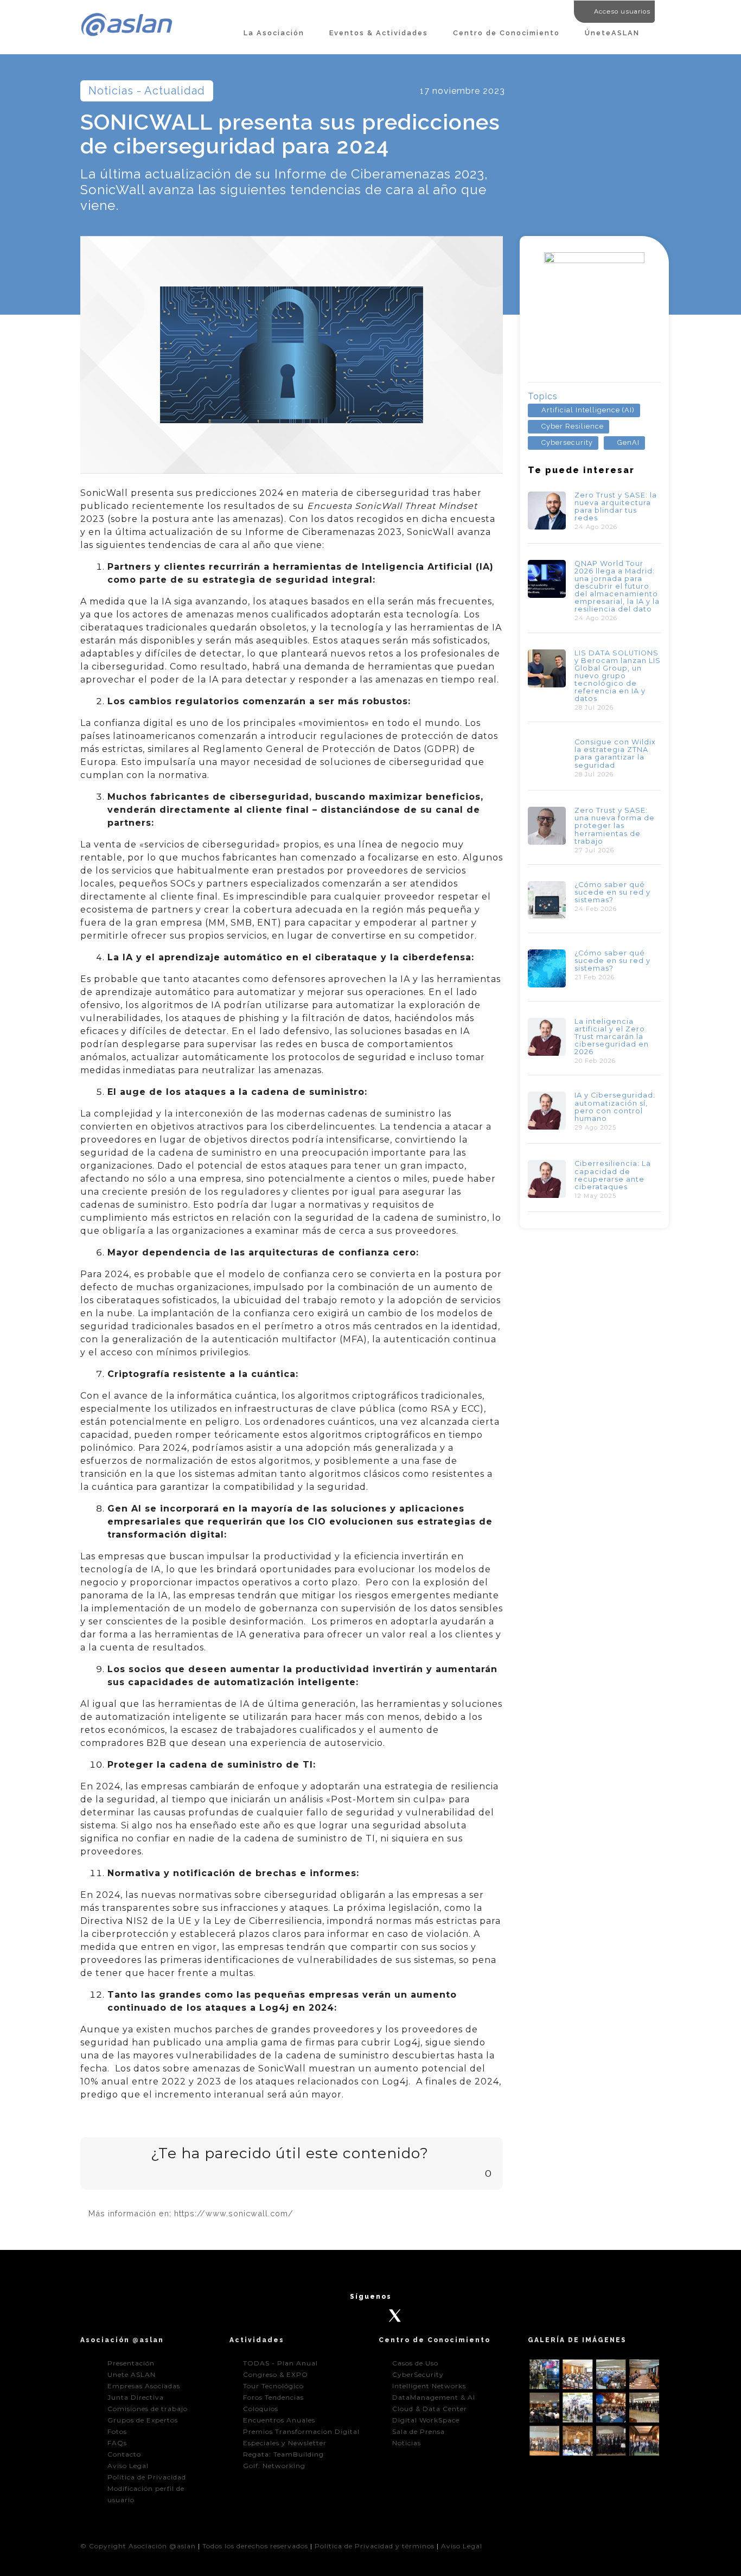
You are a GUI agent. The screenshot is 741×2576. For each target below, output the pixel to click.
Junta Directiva (136, 2397)
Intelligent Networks (429, 2386)
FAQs (117, 2443)
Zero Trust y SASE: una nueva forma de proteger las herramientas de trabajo (615, 825)
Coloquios (261, 2409)
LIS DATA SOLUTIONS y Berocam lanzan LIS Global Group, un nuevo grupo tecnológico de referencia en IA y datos (618, 676)
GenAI (628, 442)
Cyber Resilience (573, 426)
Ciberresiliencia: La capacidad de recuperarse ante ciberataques (613, 1175)
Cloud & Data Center (430, 2409)
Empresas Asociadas (144, 2386)
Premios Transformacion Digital (301, 2431)
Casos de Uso (415, 2363)
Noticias (407, 2443)
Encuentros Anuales (279, 2420)
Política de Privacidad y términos (375, 2546)
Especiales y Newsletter (285, 2443)
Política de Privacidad (147, 2477)
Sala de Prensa (419, 2431)
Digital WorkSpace (426, 2420)
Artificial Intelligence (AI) (588, 410)
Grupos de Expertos (143, 2420)
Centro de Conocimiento (506, 33)
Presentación (131, 2363)
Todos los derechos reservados (255, 2546)
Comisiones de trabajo (148, 2409)
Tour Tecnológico (273, 2386)
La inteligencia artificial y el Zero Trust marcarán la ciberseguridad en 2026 (612, 1037)
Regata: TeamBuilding (283, 2454)
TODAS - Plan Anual (280, 2363)
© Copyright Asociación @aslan (138, 2546)
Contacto (124, 2454)
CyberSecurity (418, 2374)
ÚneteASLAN (612, 33)
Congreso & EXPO (276, 2374)
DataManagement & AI (434, 2397)
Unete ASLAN (132, 2374)
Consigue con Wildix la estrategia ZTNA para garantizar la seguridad (615, 753)
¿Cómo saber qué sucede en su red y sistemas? (612, 892)
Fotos (117, 2431)
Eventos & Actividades (379, 33)
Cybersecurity (567, 442)
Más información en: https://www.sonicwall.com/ (191, 2213)
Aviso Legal (128, 2466)
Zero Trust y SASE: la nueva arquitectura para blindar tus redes (616, 506)
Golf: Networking (274, 2466)
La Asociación (274, 33)
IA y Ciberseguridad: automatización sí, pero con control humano (615, 1107)
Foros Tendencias (273, 2397)
